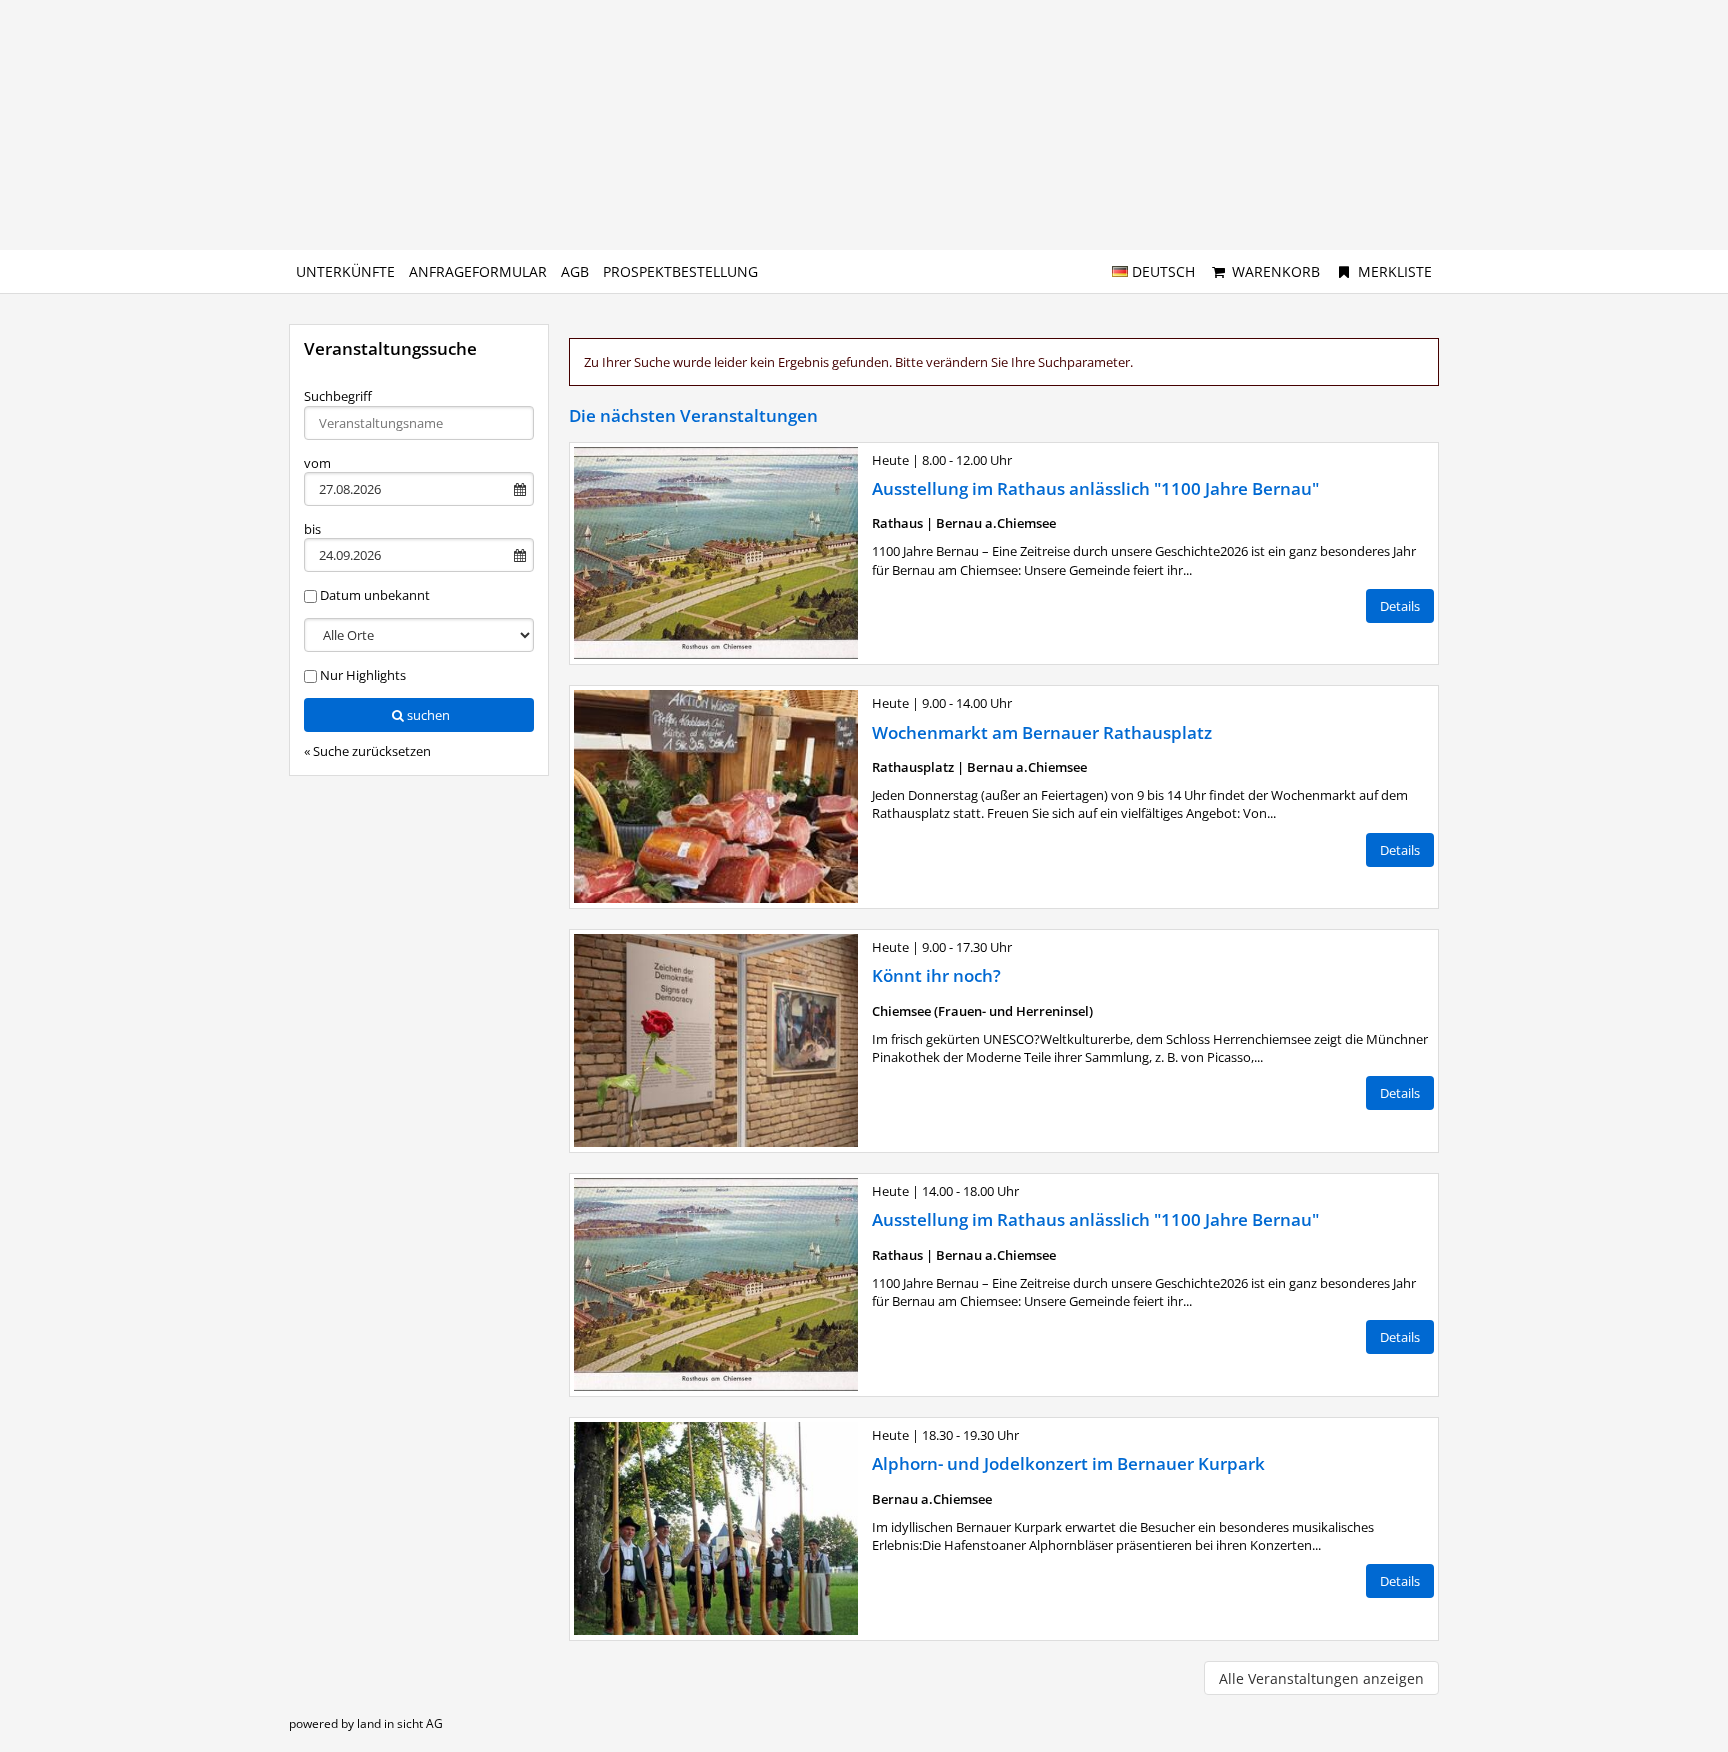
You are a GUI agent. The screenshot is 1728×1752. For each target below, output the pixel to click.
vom (317, 463)
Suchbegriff (338, 396)
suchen (428, 715)
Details (1400, 606)
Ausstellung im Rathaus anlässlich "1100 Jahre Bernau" (1095, 488)
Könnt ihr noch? (936, 975)
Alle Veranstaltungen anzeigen (1321, 1678)
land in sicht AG (400, 1723)
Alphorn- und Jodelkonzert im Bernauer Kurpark (1068, 1463)
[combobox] (419, 423)
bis (312, 529)
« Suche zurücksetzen (367, 751)
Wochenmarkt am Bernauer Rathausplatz (1042, 732)
